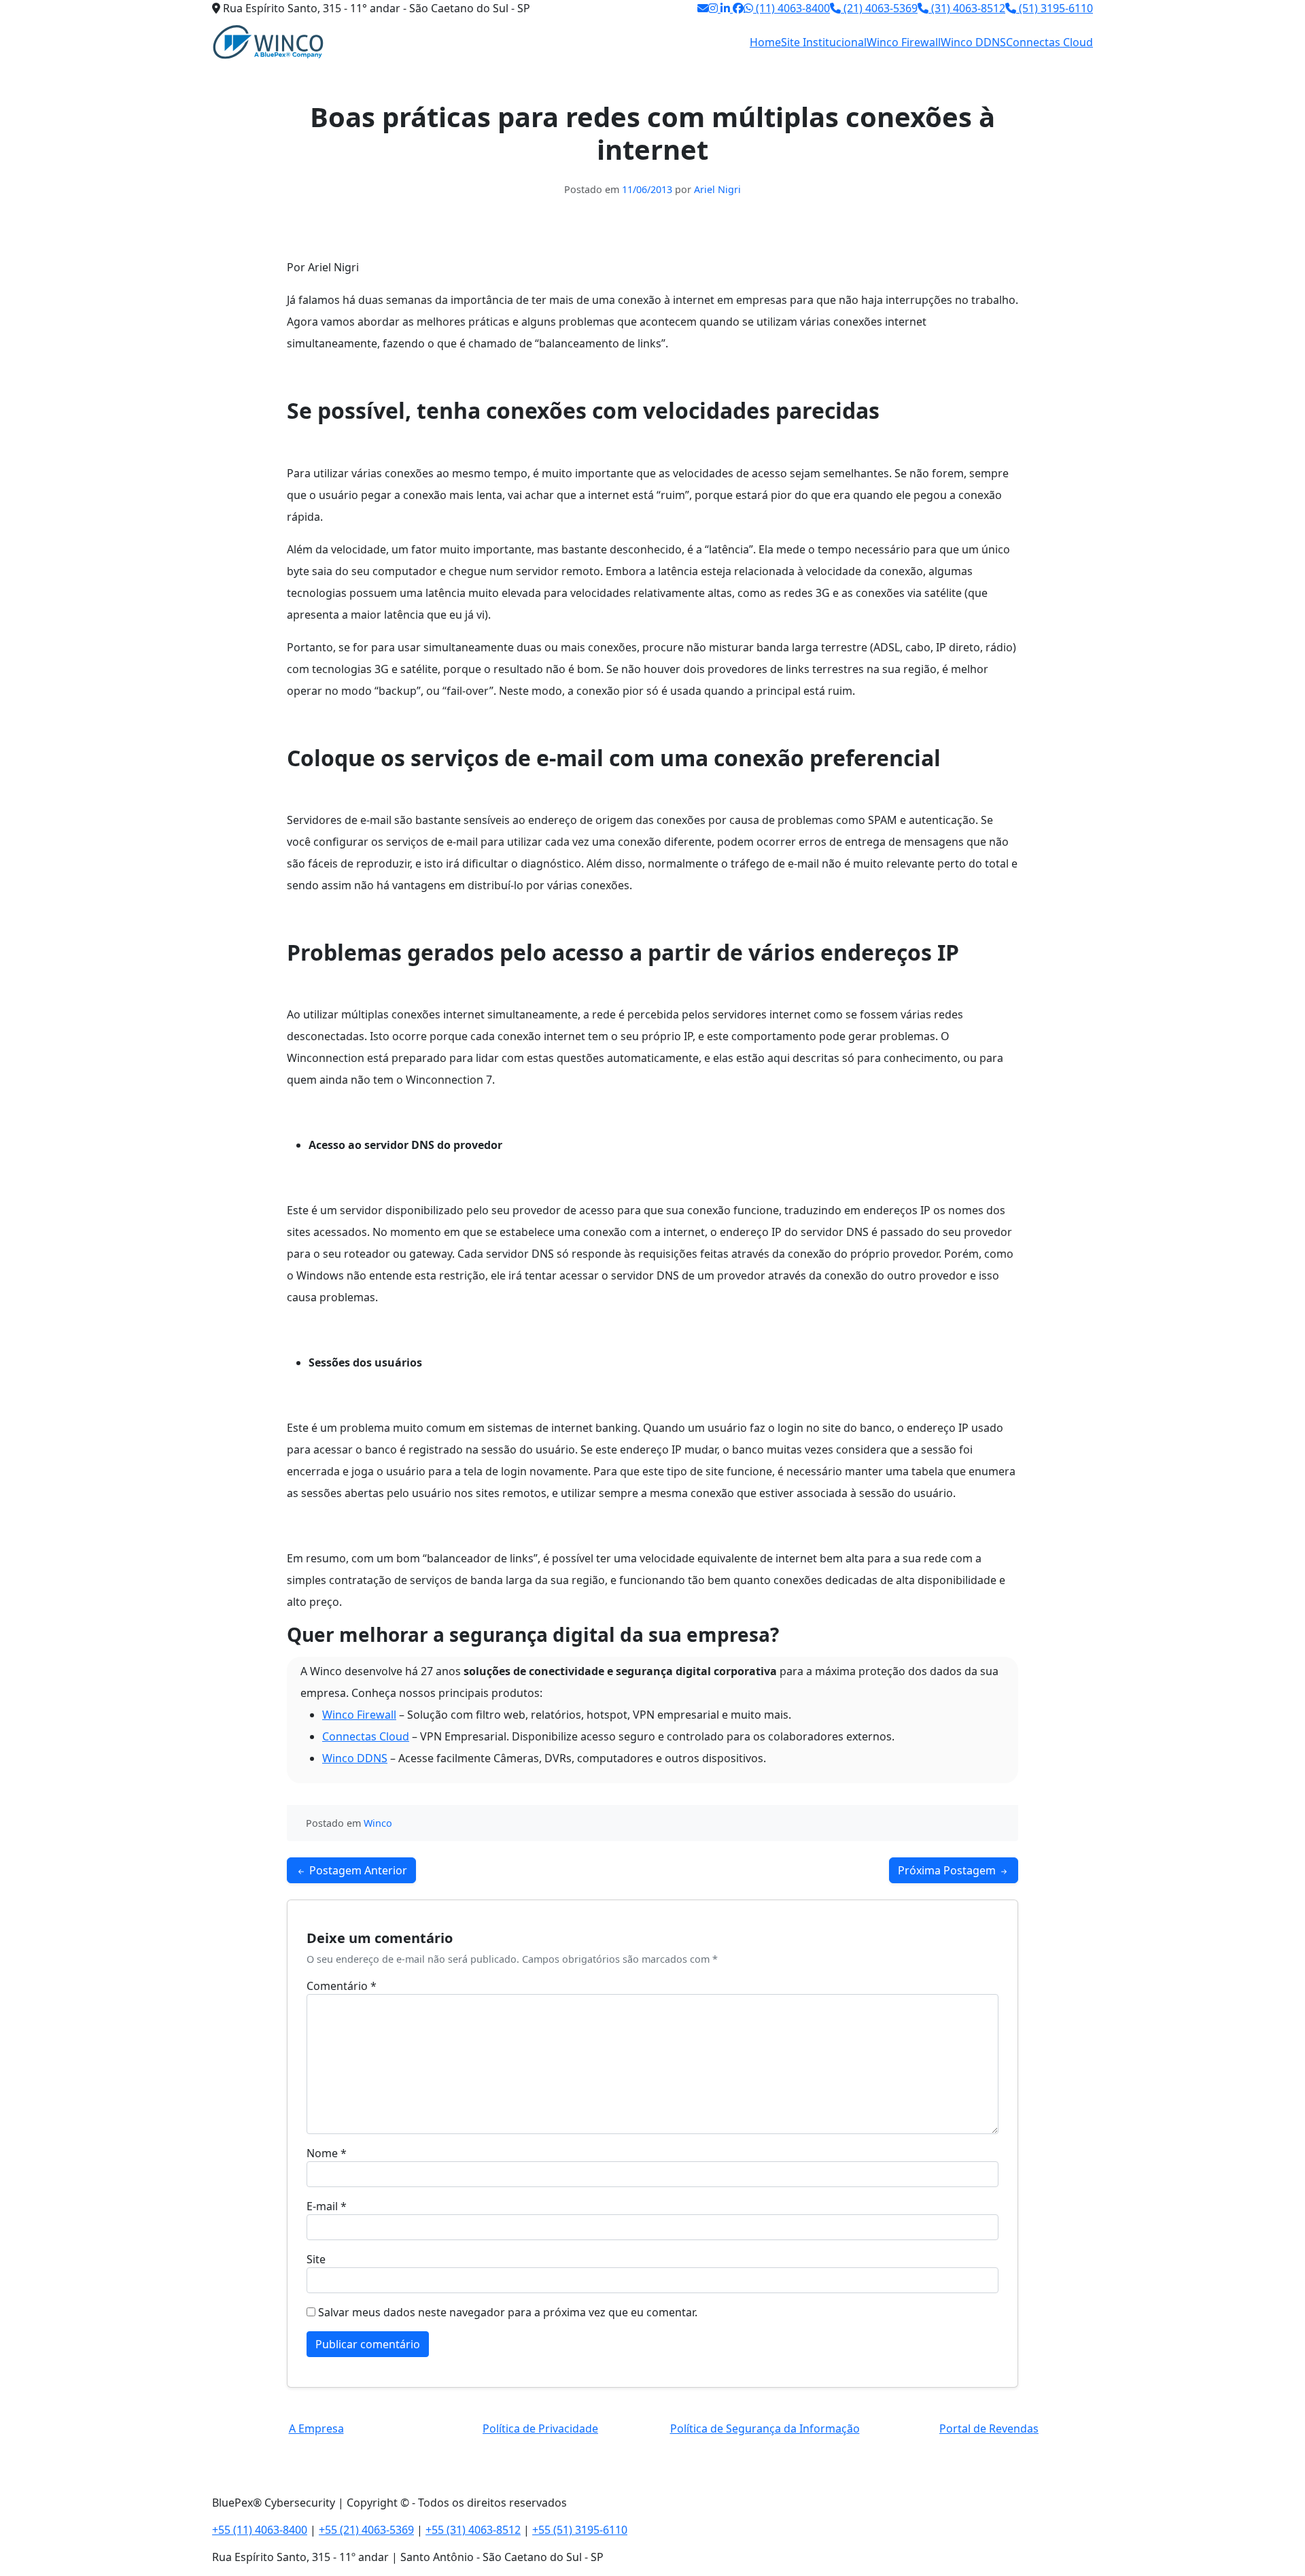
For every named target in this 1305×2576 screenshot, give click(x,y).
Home (765, 42)
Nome (327, 2153)
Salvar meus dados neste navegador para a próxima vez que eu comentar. (508, 2312)
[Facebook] (738, 8)
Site (316, 2259)
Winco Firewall (904, 42)
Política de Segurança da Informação (765, 2428)
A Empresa (316, 2428)
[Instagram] (714, 8)
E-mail (327, 2206)
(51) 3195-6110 (1055, 8)
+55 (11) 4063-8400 (260, 2530)
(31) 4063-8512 (967, 8)
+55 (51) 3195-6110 (580, 2530)
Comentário (342, 1986)
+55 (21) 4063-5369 (366, 2530)
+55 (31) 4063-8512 (473, 2530)
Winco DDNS (973, 42)
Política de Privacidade (540, 2428)
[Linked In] (727, 8)
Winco (378, 1823)
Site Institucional (824, 42)
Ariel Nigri (717, 189)
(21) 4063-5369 (879, 8)
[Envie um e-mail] (703, 8)
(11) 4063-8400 (791, 8)
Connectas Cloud (1049, 42)
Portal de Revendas (989, 2428)
